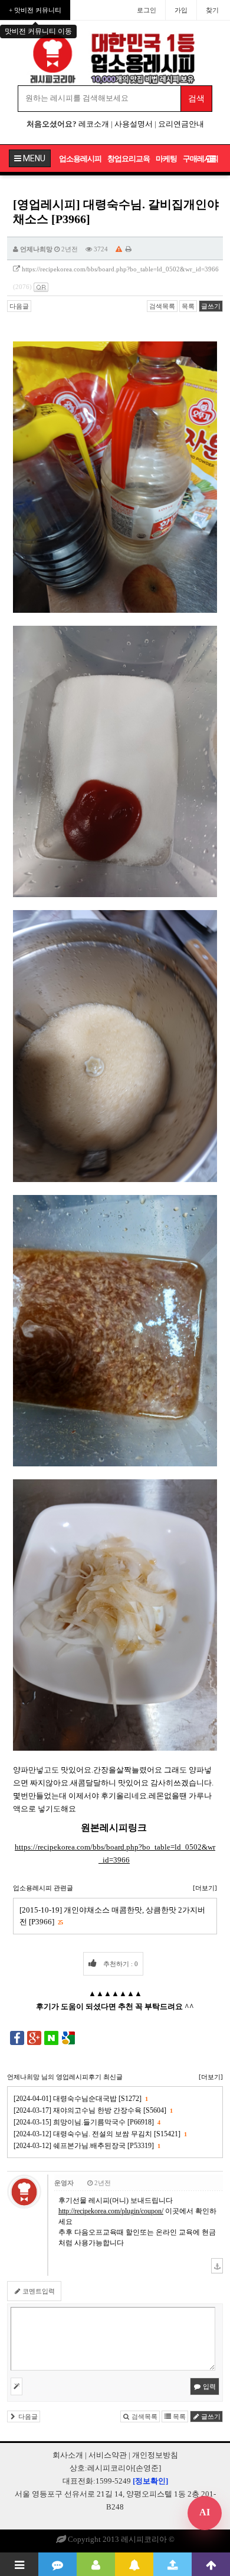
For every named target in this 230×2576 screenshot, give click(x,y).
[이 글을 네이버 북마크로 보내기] (51, 2037)
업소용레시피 (80, 159)
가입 (181, 10)
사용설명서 (134, 124)
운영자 (64, 2183)
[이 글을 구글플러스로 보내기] (34, 2037)
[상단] (211, 2564)
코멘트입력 (38, 2291)
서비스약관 (108, 2455)
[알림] (134, 2564)
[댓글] (57, 2564)
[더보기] (205, 1888)
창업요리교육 (129, 159)
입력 (208, 2386)
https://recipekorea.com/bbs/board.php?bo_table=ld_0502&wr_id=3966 (120, 269)
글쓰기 (211, 306)
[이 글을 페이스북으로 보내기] (17, 2037)
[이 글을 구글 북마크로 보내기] (68, 2037)
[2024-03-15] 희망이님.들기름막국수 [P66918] (87, 2122)
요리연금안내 (181, 124)
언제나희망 (36, 249)
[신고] (119, 249)
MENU (33, 158)
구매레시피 (201, 159)
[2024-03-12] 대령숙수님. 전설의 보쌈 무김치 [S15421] (100, 2134)
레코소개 (94, 124)
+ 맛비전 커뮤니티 (35, 10)
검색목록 (162, 306)
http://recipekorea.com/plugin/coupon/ (111, 2211)
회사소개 (68, 2455)
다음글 (19, 306)
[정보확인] (150, 2481)
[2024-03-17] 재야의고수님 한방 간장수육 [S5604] (93, 2110)
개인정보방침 (155, 2455)
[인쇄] (129, 249)
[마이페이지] (96, 2564)
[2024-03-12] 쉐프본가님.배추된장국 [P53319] (87, 2146)
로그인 (147, 10)
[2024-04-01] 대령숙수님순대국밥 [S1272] (80, 2099)
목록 (188, 306)
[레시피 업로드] (172, 2564)
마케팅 (166, 159)
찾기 (212, 10)
